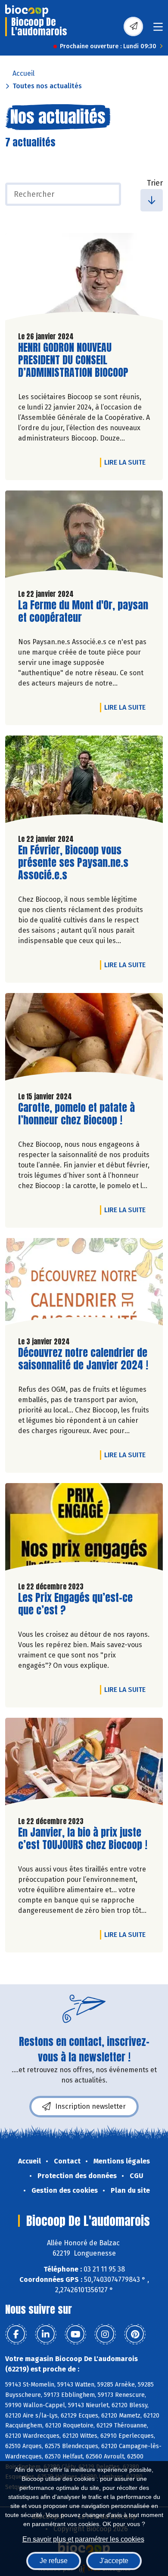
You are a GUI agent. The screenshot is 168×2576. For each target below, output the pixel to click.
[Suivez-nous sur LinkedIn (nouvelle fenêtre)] (46, 2334)
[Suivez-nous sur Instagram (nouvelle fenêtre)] (105, 2334)
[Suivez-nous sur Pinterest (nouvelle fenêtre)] (135, 2334)
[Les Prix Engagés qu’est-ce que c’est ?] (84, 1529)
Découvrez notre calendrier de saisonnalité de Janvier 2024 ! (83, 1359)
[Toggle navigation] (158, 29)
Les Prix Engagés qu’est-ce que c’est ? (75, 1604)
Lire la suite (127, 462)
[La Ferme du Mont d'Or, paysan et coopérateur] (84, 537)
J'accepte (114, 2561)
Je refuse (54, 2561)
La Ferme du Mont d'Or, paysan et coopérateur (83, 611)
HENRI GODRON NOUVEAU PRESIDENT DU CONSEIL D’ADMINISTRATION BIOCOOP (73, 360)
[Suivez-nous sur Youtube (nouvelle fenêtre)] (75, 2334)
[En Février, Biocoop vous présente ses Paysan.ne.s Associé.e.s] (84, 782)
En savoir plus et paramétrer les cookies (83, 2539)
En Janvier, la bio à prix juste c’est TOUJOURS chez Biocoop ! (83, 1839)
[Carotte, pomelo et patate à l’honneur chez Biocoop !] (84, 1039)
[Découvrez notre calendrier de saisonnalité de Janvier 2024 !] (84, 1284)
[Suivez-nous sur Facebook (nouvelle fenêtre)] (16, 2334)
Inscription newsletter (90, 2106)
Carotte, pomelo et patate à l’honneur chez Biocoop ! (76, 1114)
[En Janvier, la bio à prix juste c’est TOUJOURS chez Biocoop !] (84, 1764)
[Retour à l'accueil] (27, 11)
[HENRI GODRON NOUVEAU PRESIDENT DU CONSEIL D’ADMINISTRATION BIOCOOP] (84, 279)
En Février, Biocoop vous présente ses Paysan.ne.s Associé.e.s (73, 863)
